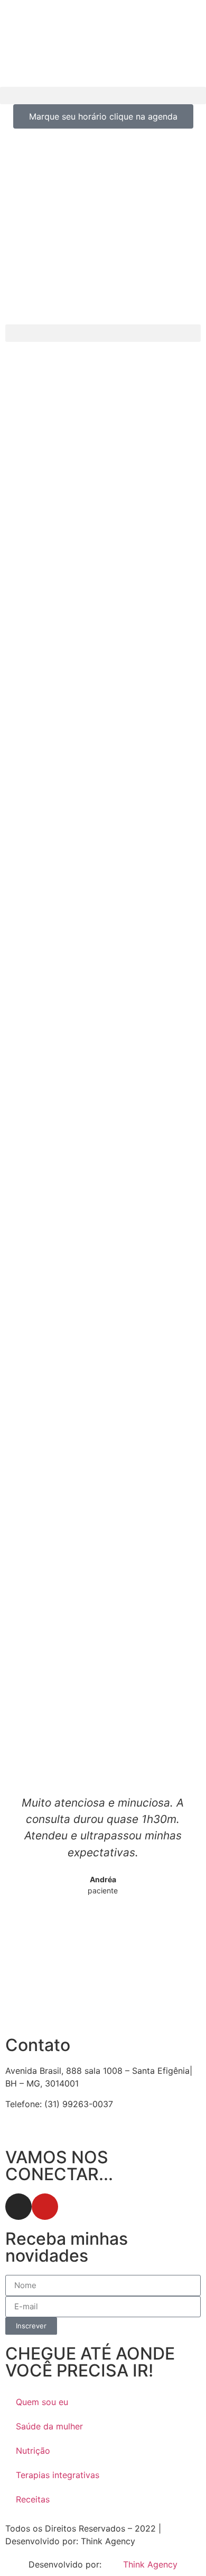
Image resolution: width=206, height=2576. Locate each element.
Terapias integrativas (58, 2475)
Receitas (33, 2499)
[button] (103, 96)
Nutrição (33, 2451)
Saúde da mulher (49, 2426)
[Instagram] (18, 2207)
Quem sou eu (42, 2402)
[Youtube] (45, 2207)
